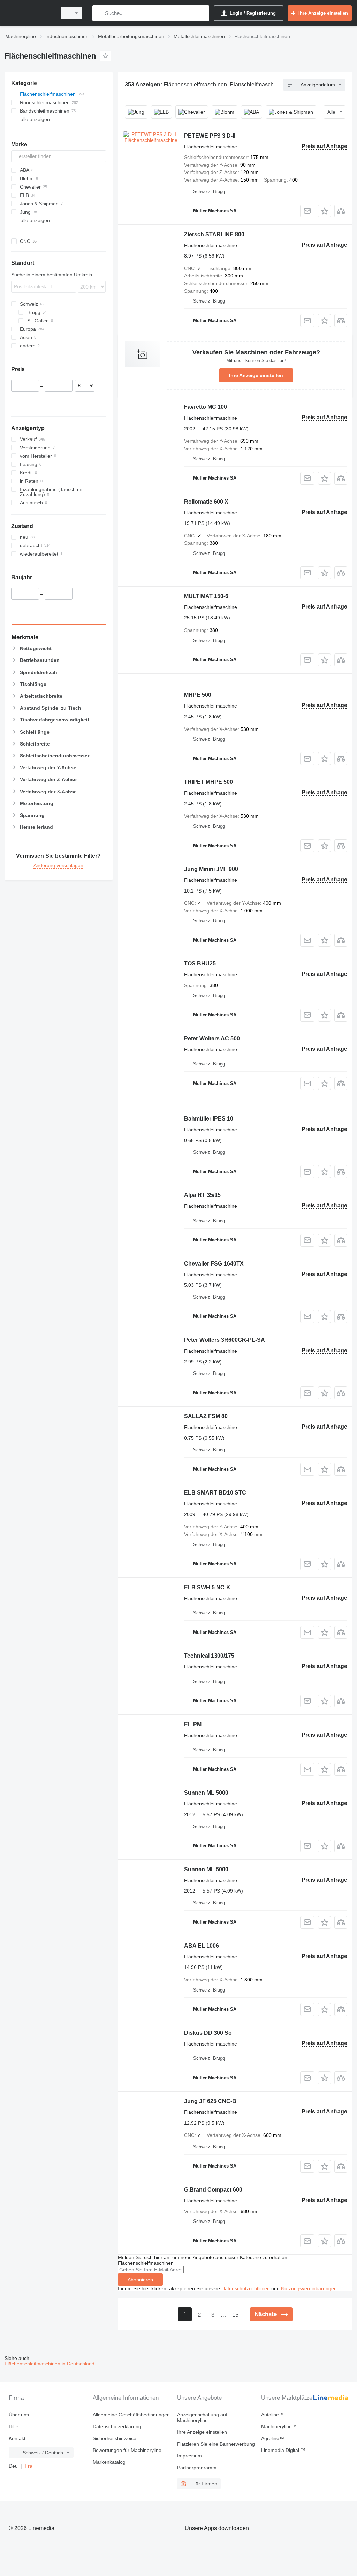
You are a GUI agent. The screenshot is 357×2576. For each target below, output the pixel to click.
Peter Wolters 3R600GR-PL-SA (225, 1340)
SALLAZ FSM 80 (206, 1416)
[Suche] (99, 13)
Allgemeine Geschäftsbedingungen (131, 2415)
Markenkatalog (109, 2462)
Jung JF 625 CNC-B (210, 2101)
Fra (29, 2466)
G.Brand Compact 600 (213, 2190)
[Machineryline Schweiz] (30, 13)
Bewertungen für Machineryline (127, 2450)
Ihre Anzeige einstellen (256, 375)
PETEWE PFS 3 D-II (210, 136)
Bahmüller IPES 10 (209, 1119)
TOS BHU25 (200, 964)
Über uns (19, 2415)
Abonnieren (140, 2280)
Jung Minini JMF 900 (211, 869)
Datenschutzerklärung (117, 2426)
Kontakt (17, 2438)
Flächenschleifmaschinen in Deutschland (50, 2364)
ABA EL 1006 (202, 1946)
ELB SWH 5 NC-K (207, 1587)
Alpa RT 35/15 (202, 1195)
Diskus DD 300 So (208, 2033)
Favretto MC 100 (206, 407)
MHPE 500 (198, 695)
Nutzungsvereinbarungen (309, 2288)
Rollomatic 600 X (206, 502)
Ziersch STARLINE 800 (214, 234)
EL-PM (193, 1724)
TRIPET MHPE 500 (208, 782)
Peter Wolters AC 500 (212, 1038)
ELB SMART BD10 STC (215, 1493)
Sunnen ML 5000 (206, 1793)
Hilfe (14, 2426)
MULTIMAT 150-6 (206, 596)
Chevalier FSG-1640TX (214, 1264)
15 (235, 2315)
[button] (324, 211)
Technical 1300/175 (209, 1656)
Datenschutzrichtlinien (246, 2288)
